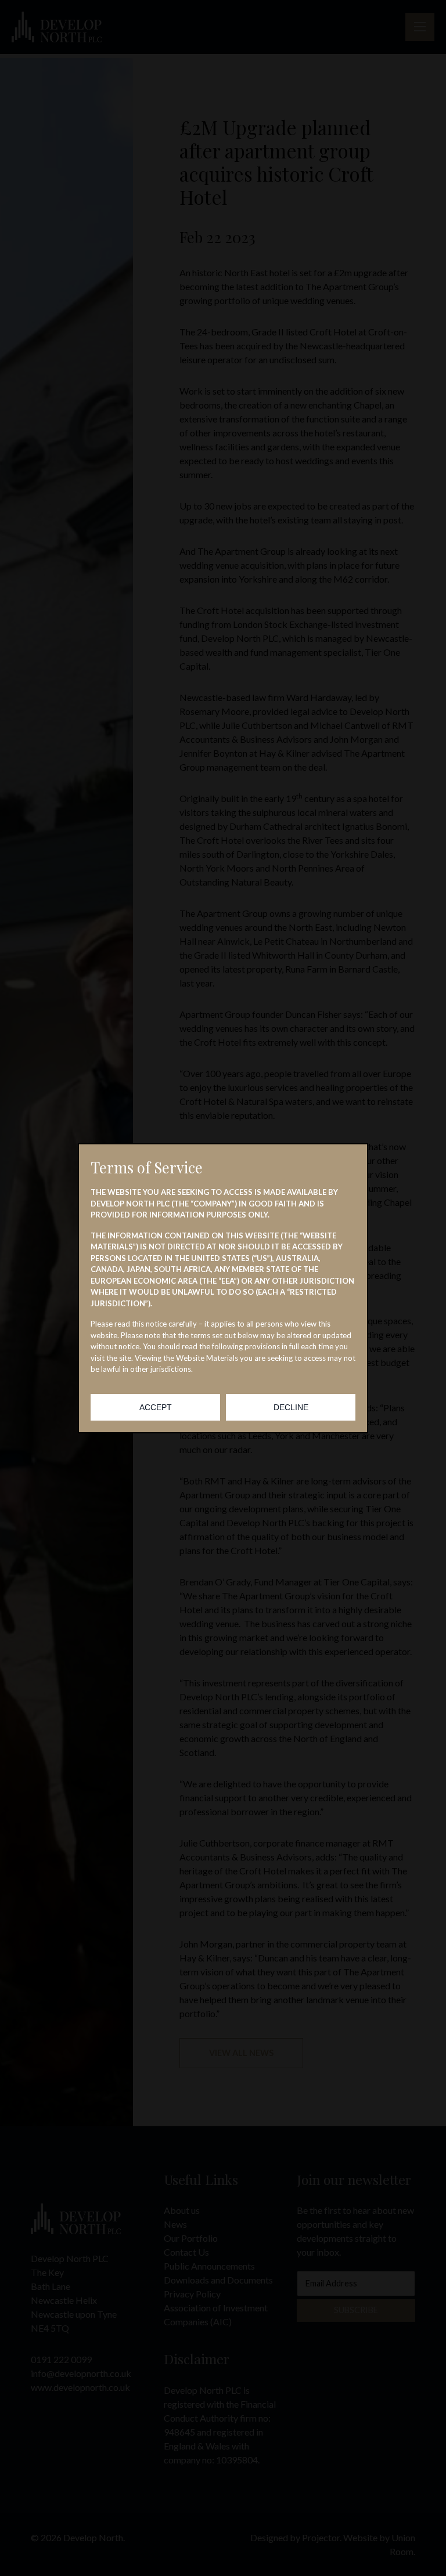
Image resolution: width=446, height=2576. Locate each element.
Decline (291, 1407)
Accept (156, 1407)
